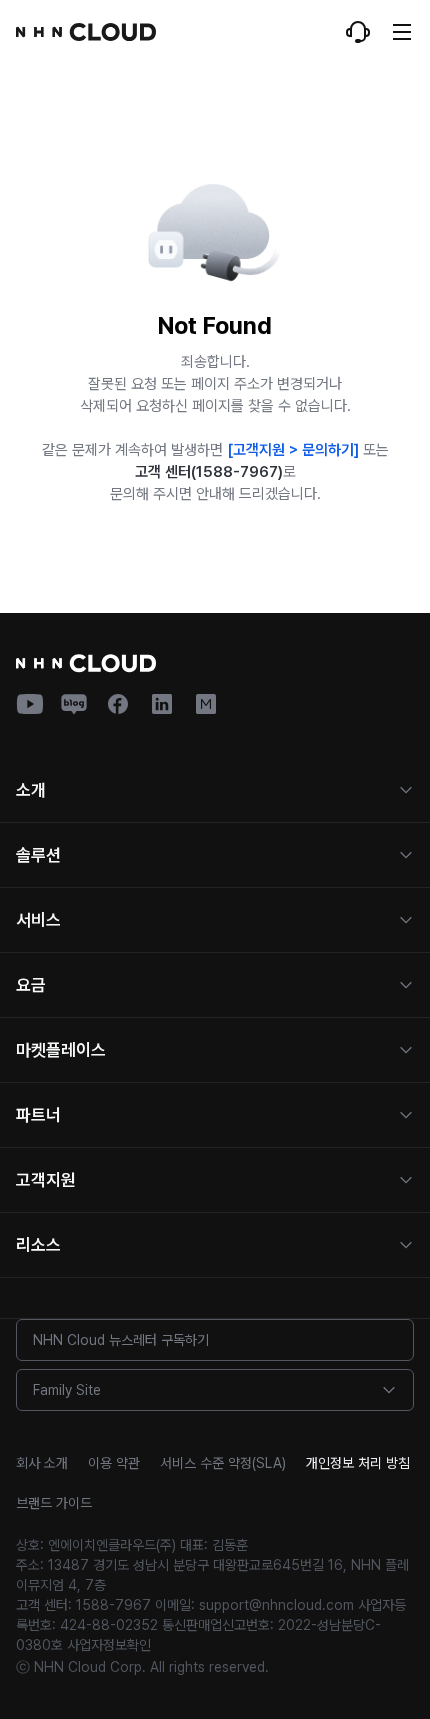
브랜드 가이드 (54, 1503)
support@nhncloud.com (276, 1605)
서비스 (38, 920)
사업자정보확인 (109, 1645)
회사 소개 (42, 1463)
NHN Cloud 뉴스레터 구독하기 (121, 1340)
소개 (31, 790)
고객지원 (46, 1180)
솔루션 (38, 855)
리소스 (38, 1245)
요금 (31, 985)
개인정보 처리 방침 (358, 1463)
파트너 (38, 1115)
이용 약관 (114, 1463)
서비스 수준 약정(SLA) (223, 1463)
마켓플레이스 (61, 1050)
